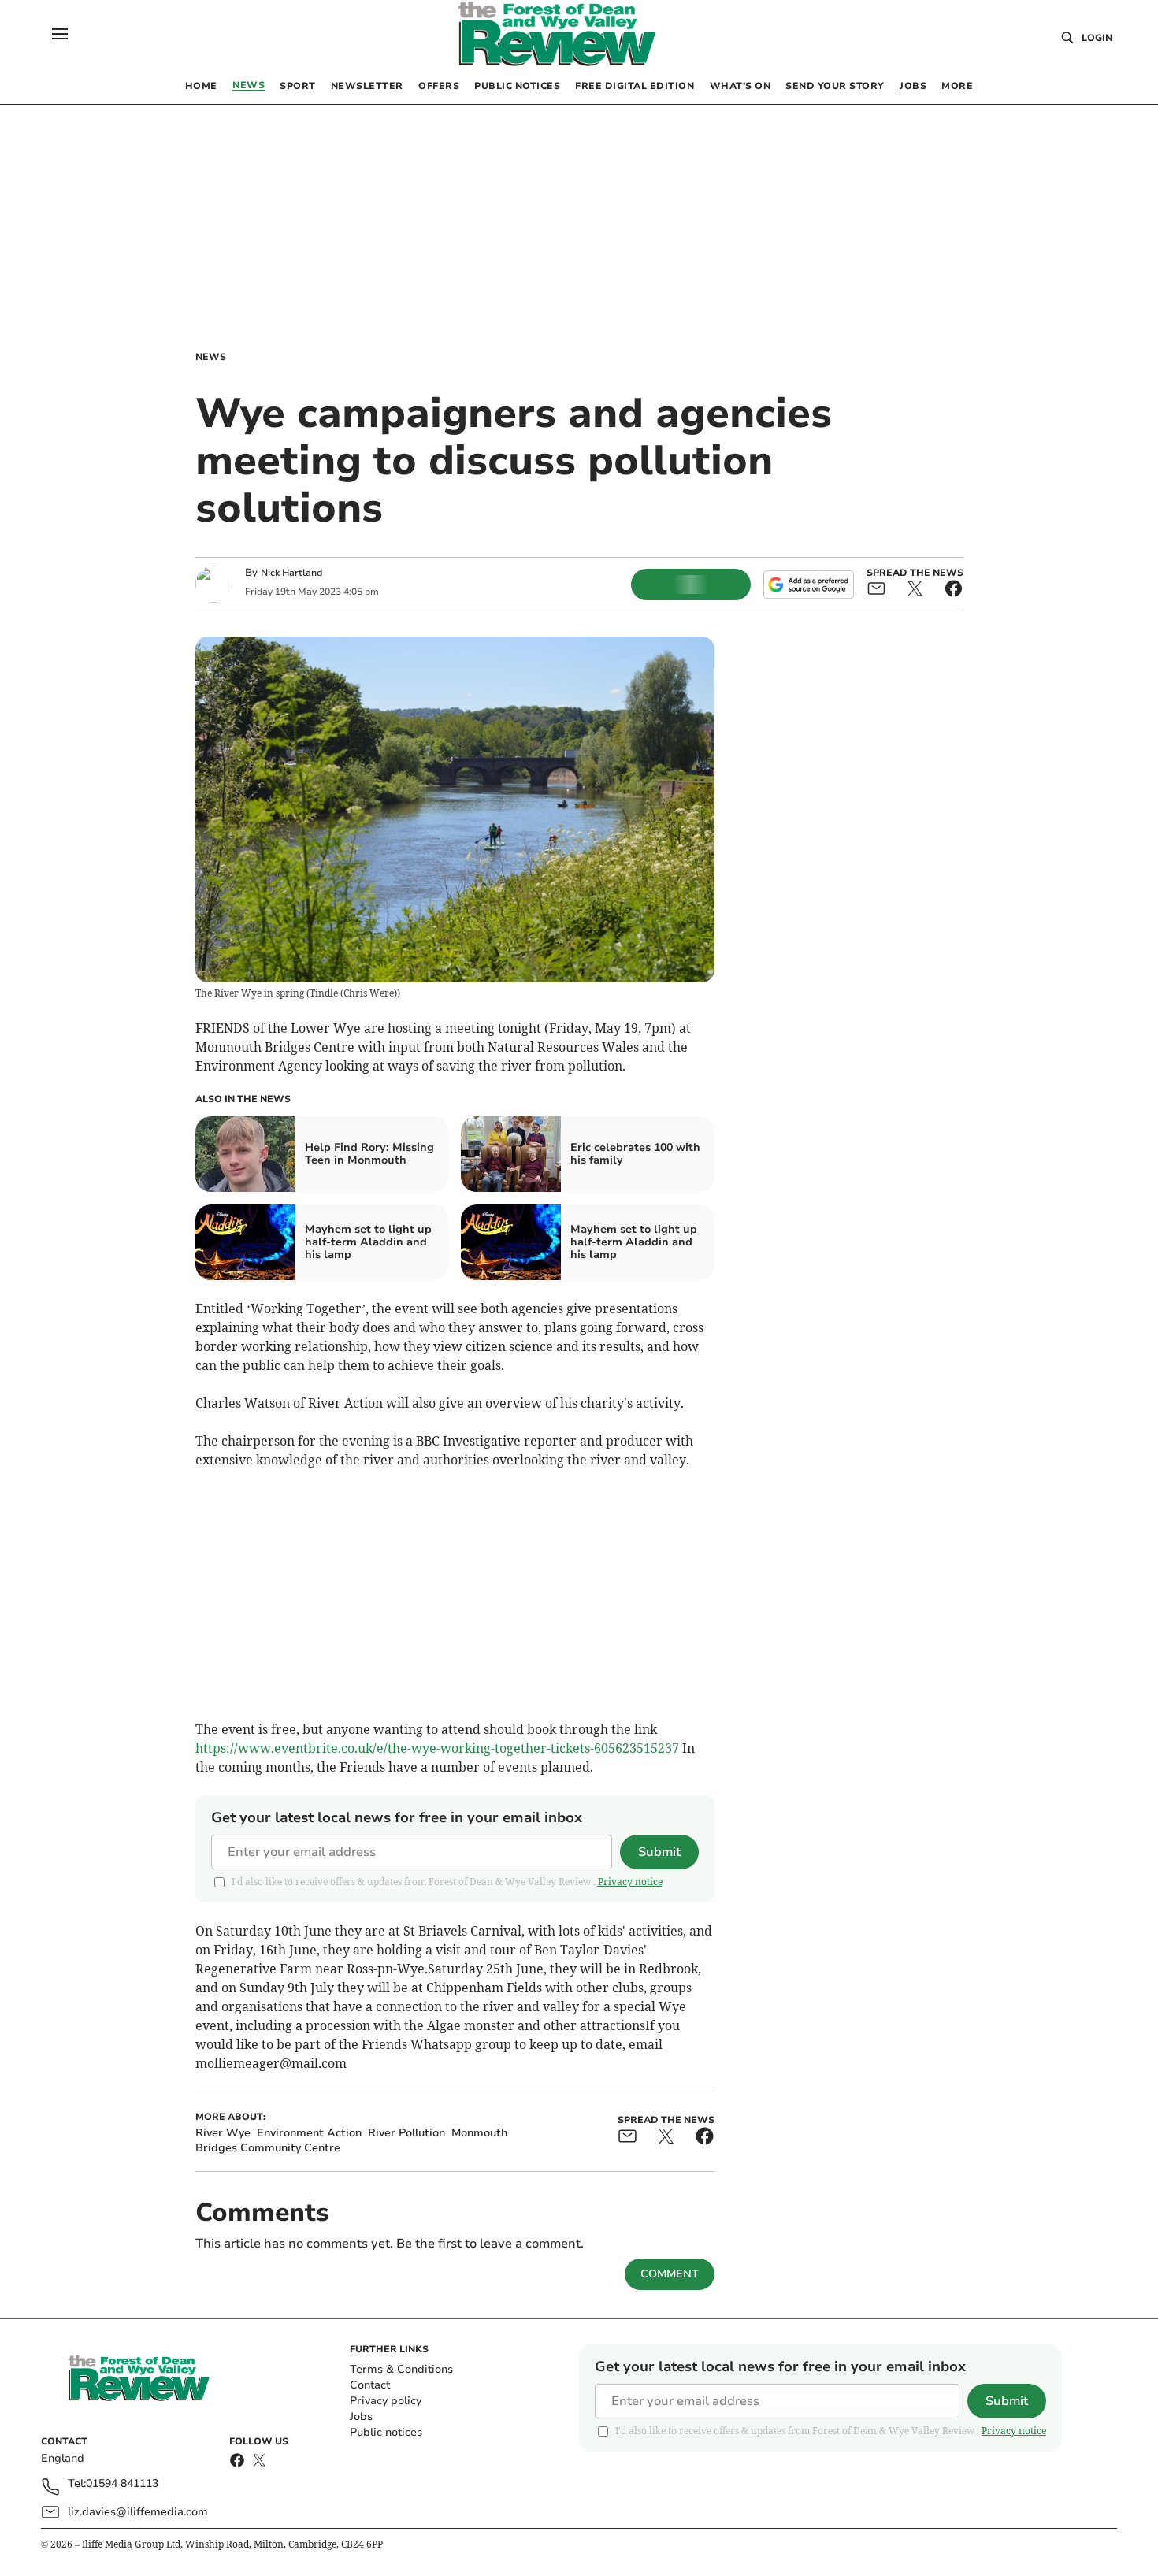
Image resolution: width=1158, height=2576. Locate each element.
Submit (659, 1852)
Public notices (386, 2432)
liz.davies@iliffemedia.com (138, 2512)
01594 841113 (122, 2484)
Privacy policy (386, 2401)
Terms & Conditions (401, 2369)
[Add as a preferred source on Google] (808, 585)
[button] (60, 34)
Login (1097, 38)
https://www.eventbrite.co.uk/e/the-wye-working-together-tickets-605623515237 (437, 1748)
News (211, 357)
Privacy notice (630, 1882)
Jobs (361, 2416)
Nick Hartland (291, 573)
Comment (670, 2274)
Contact (370, 2385)
